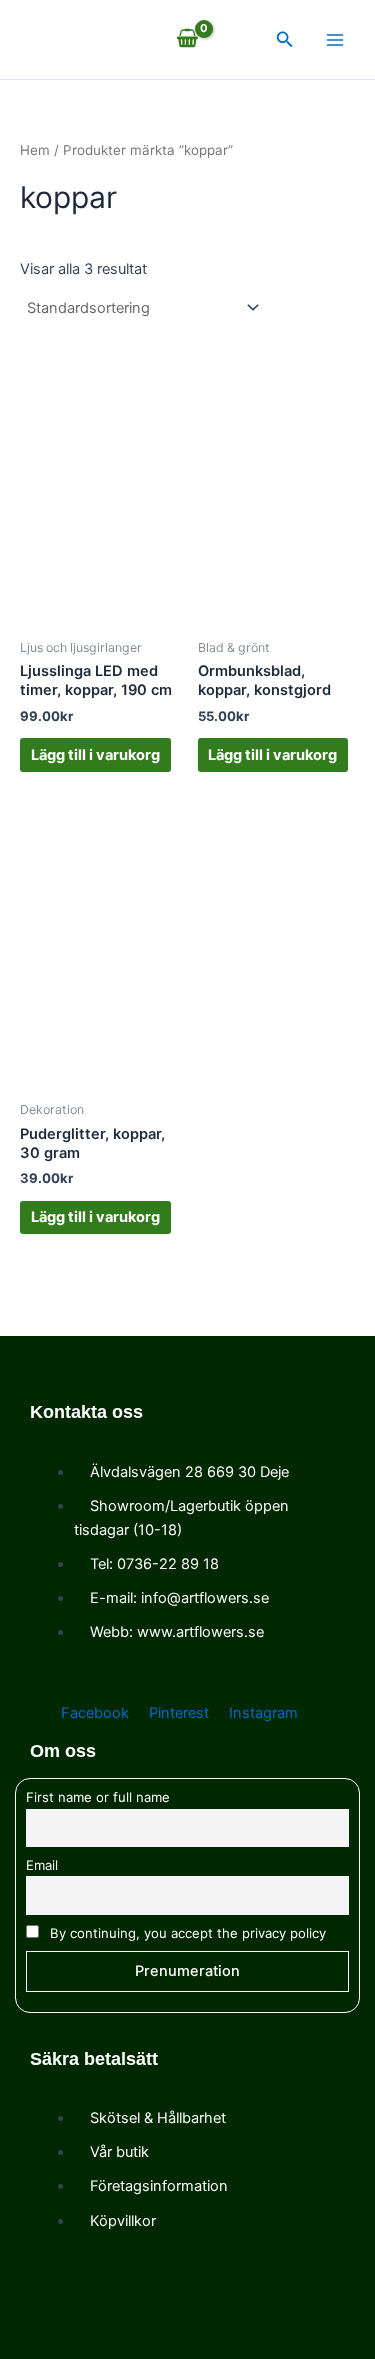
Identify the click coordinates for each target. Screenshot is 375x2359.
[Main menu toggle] (335, 39)
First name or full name (98, 1797)
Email (42, 1865)
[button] (285, 39)
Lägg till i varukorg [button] (95, 755)
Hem (35, 150)
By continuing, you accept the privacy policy (186, 1933)
